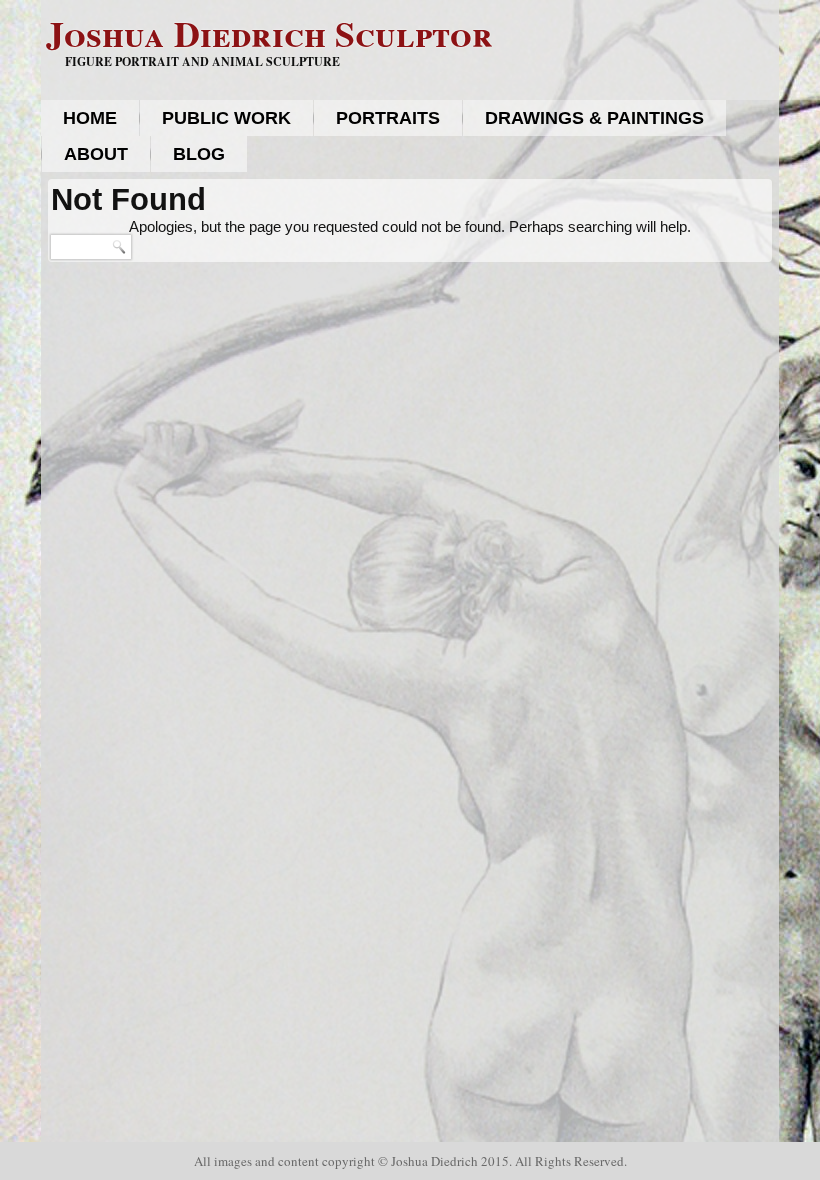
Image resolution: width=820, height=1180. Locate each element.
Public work (226, 118)
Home (90, 118)
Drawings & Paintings (594, 118)
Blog (199, 154)
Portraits (388, 118)
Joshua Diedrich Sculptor (269, 33)
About (96, 154)
